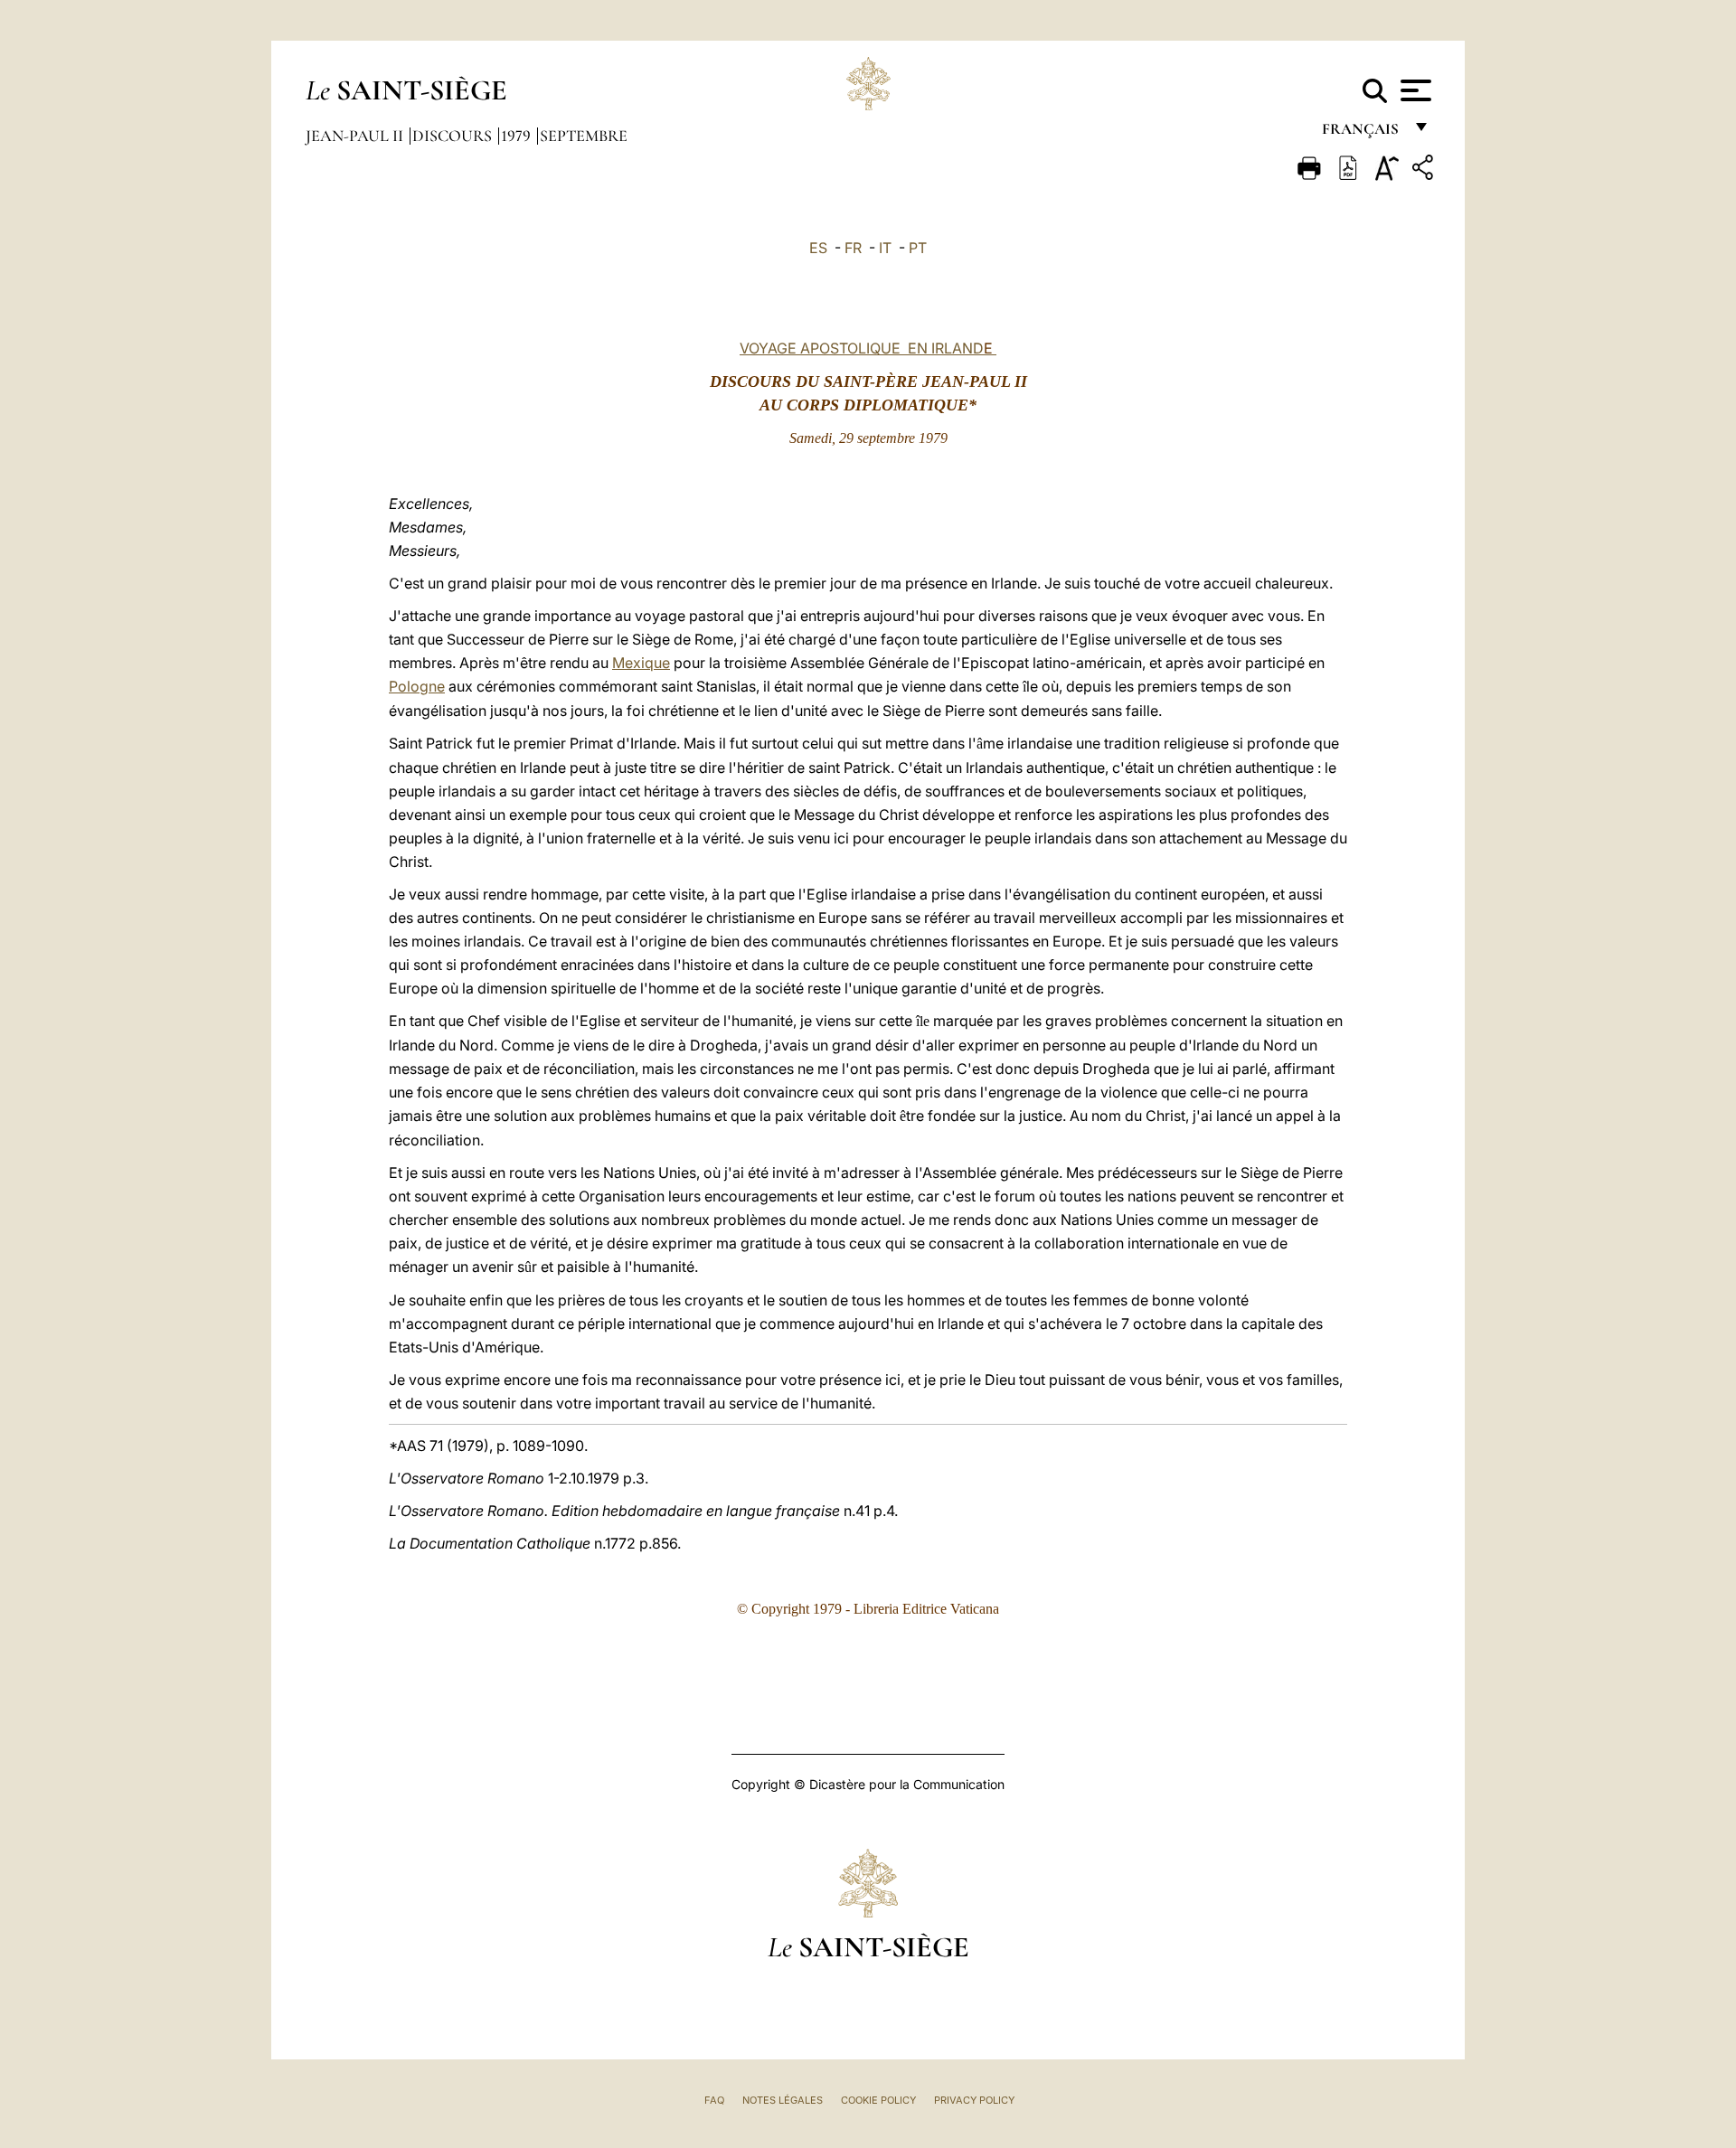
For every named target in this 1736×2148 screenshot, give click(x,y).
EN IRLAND (947, 348)
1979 (518, 136)
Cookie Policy (878, 2100)
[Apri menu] (1414, 90)
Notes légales (783, 2100)
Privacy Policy (974, 2100)
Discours (454, 136)
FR (853, 248)
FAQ (714, 2100)
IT (885, 248)
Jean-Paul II (356, 136)
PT (918, 248)
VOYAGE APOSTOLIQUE (820, 348)
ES (818, 248)
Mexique (641, 663)
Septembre (584, 136)
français (1362, 133)
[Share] (1425, 170)
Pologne (417, 686)
